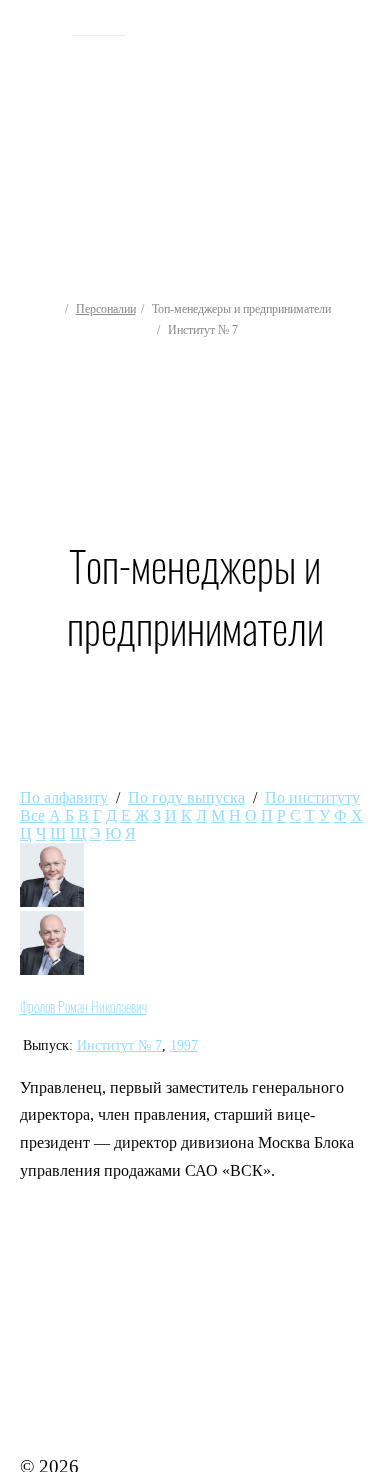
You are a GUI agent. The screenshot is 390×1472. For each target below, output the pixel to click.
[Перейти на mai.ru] (39, 27)
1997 (184, 1045)
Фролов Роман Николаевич (83, 1007)
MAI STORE (72, 1410)
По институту (312, 797)
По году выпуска (186, 797)
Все (32, 815)
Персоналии (106, 309)
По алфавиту (64, 797)
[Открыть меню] (366, 126)
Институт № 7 (119, 1045)
